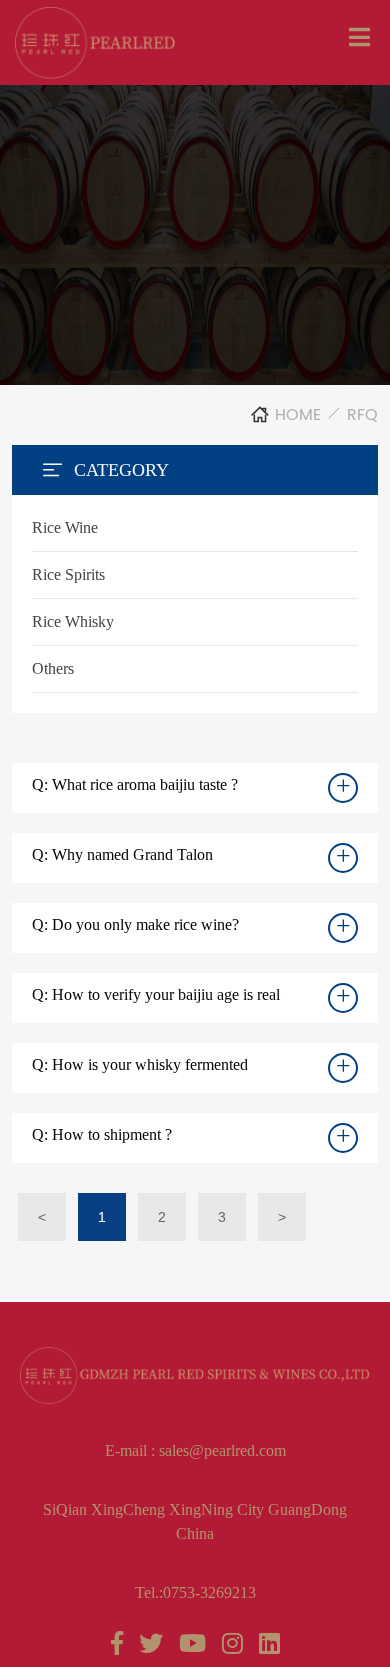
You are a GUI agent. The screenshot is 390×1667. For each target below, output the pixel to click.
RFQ (362, 415)
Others (53, 668)
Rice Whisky (73, 621)
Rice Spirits (68, 574)
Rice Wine (65, 527)
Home (298, 415)
